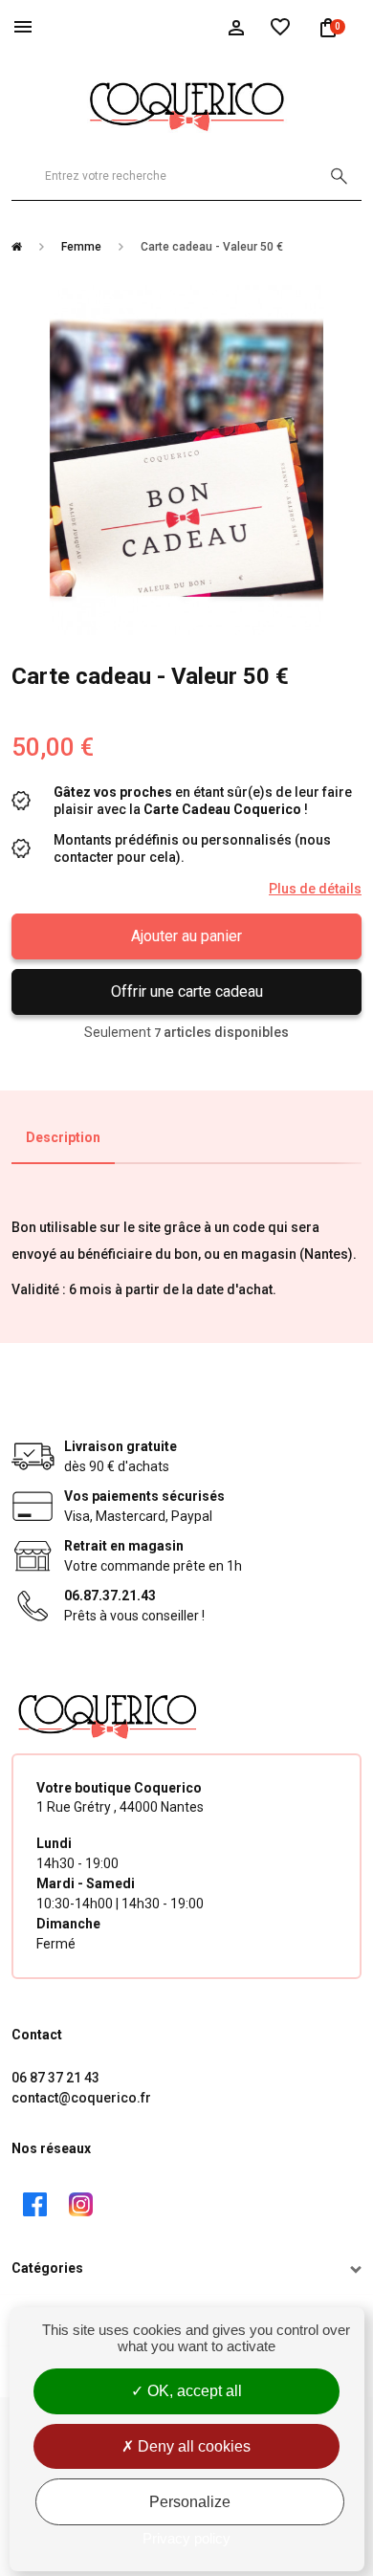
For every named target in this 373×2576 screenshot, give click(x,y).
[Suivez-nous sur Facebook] (34, 2205)
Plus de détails (315, 889)
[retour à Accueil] (24, 247)
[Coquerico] (186, 103)
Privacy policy (186, 2538)
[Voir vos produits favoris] (280, 26)
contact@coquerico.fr (81, 2098)
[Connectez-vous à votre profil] (236, 26)
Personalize (190, 2502)
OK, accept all (193, 2391)
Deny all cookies (192, 2446)
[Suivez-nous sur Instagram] (80, 2205)
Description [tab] (63, 1137)
